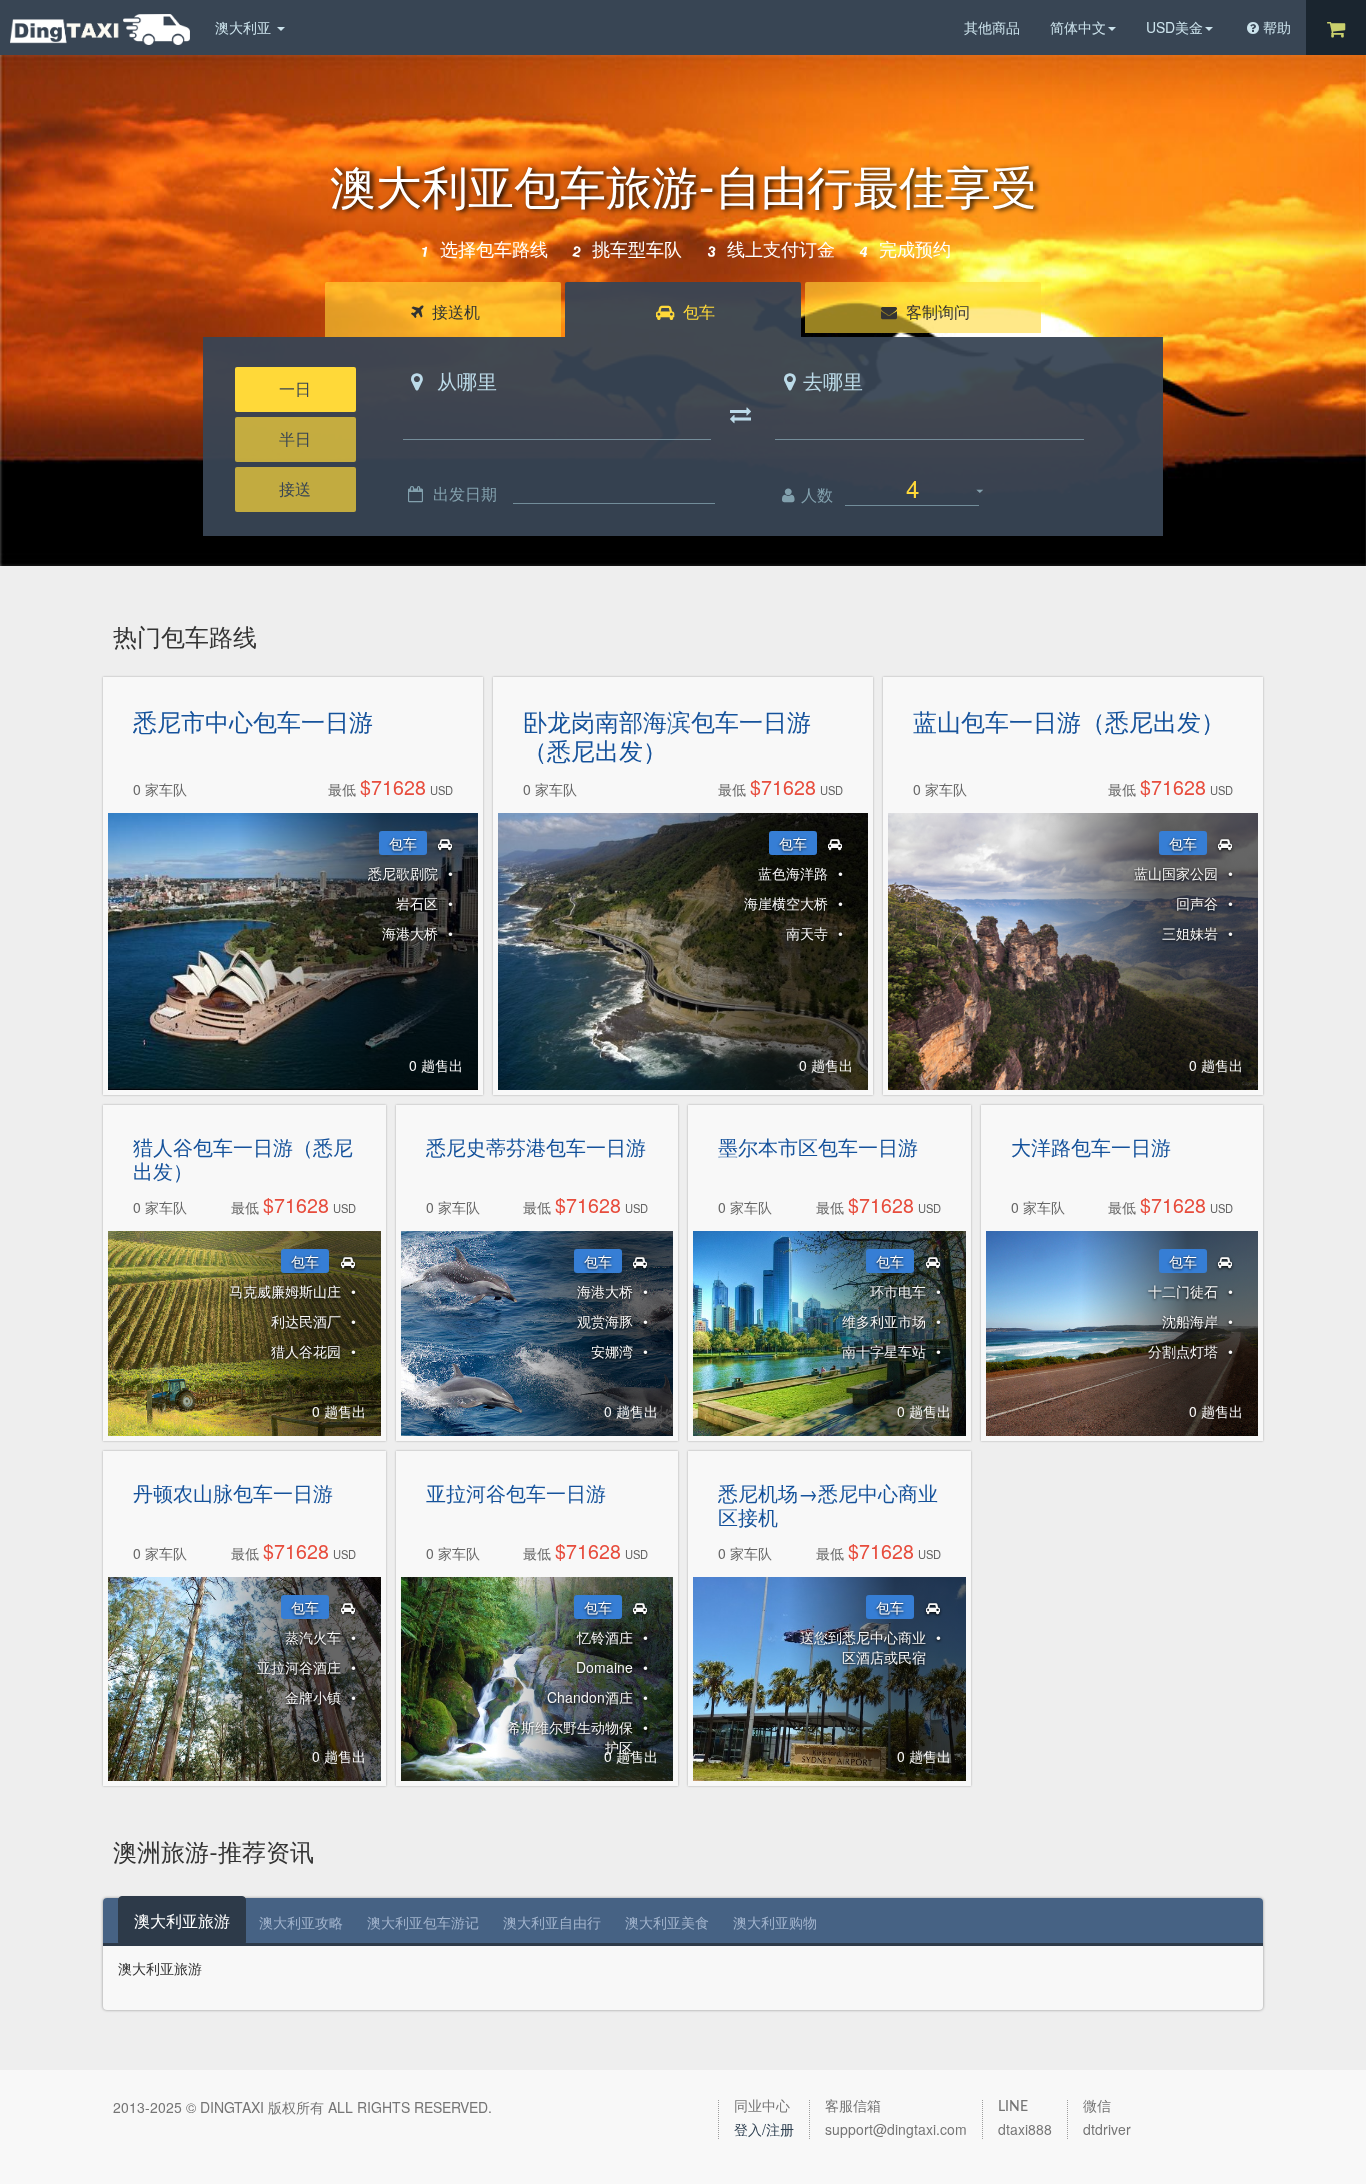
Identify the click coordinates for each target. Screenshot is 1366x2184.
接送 (295, 488)
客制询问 (936, 311)
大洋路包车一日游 (1091, 1147)
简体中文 (1078, 27)
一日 (295, 388)
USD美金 (1174, 27)
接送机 (454, 311)
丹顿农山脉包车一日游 (233, 1493)
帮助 (1277, 27)
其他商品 (992, 27)
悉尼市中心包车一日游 (253, 721)
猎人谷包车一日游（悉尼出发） (243, 1159)
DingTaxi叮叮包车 (100, 29)
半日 (295, 438)
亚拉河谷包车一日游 (516, 1493)
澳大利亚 (245, 27)
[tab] (182, 1920)
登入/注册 (764, 2129)
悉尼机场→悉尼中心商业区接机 (828, 1505)
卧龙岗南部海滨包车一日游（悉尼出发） (667, 736)
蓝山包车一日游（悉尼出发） (1069, 721)
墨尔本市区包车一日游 (818, 1147)
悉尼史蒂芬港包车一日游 (536, 1147)
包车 (697, 311)
